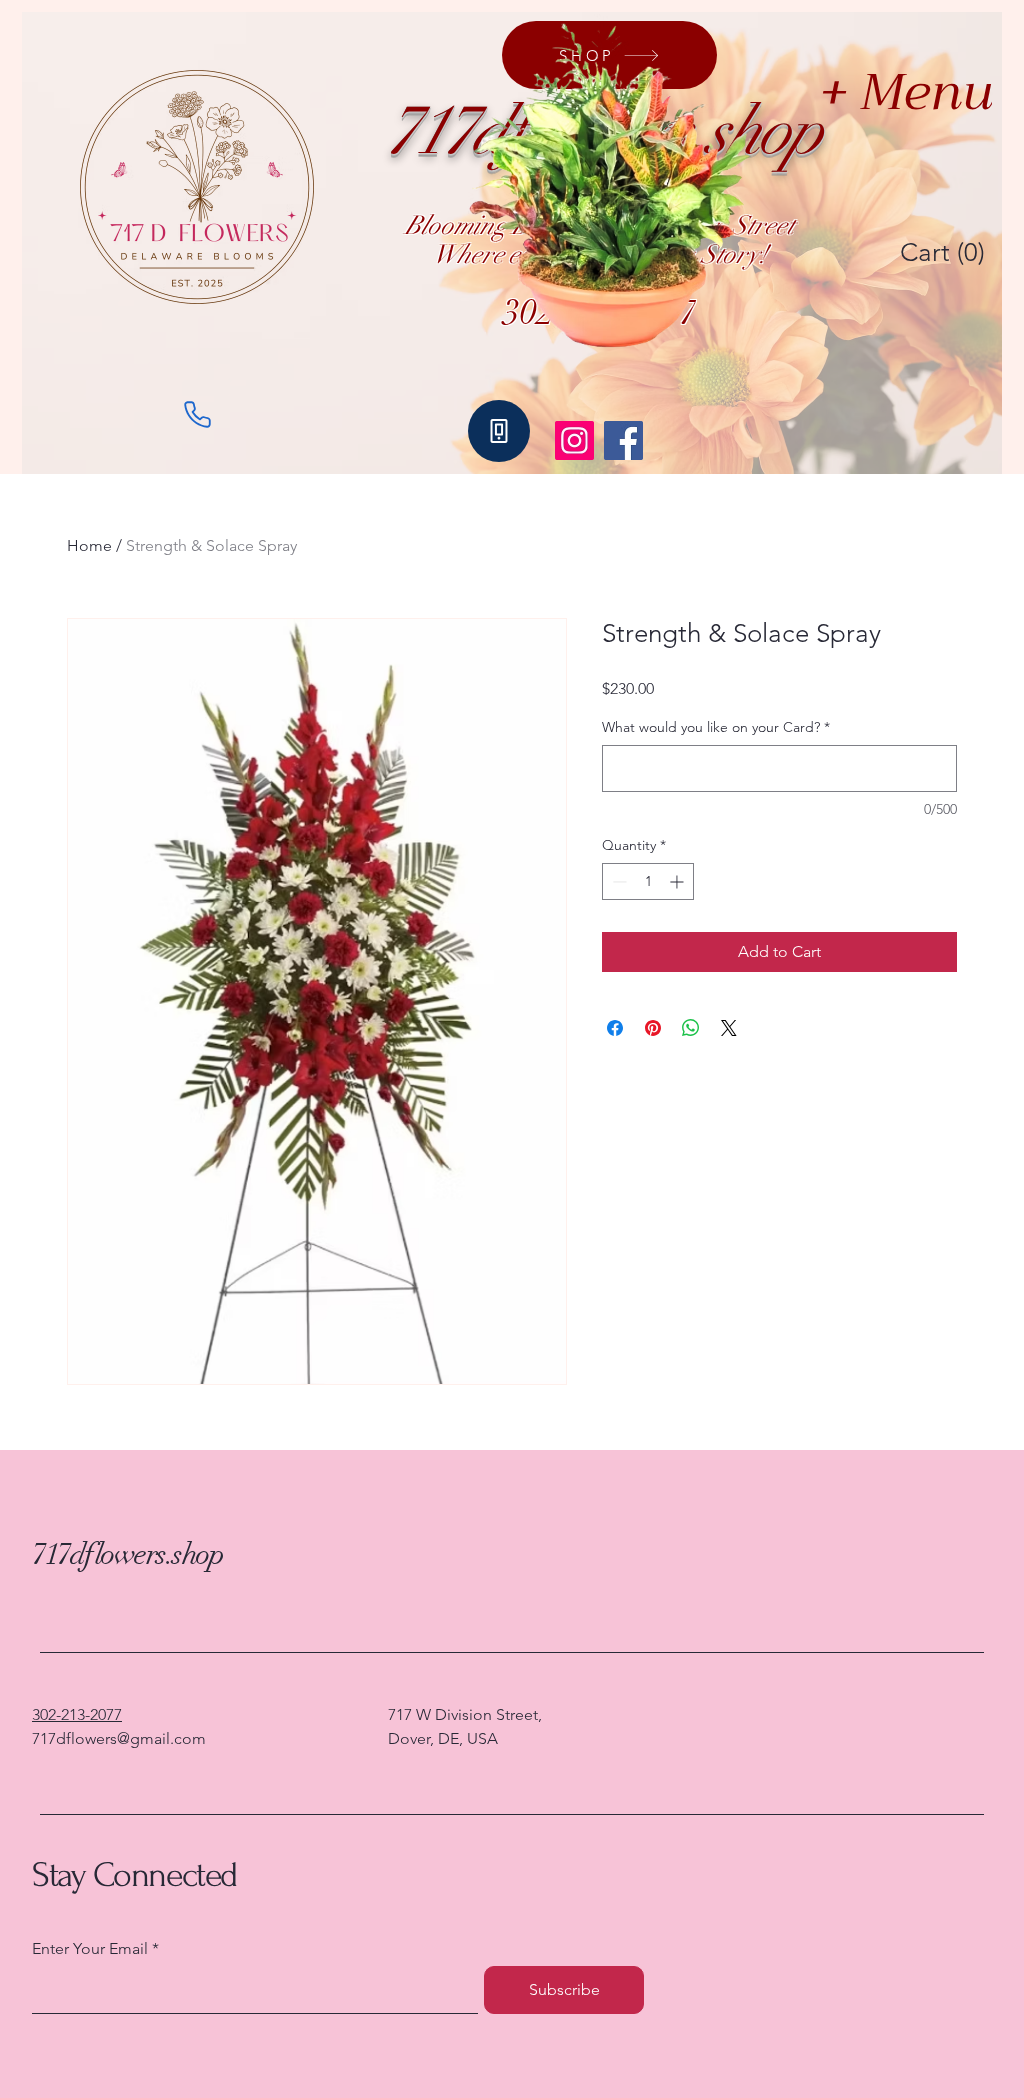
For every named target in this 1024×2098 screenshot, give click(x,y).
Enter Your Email (90, 1949)
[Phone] (197, 414)
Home (89, 545)
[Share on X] (729, 1028)
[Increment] (678, 881)
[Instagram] (574, 440)
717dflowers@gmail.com (119, 1738)
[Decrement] (617, 881)
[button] (945, 252)
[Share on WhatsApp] (691, 1028)
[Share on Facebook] (615, 1028)
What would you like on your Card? (716, 727)
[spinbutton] (648, 881)
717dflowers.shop (127, 1554)
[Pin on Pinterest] (653, 1028)
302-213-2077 (77, 1714)
